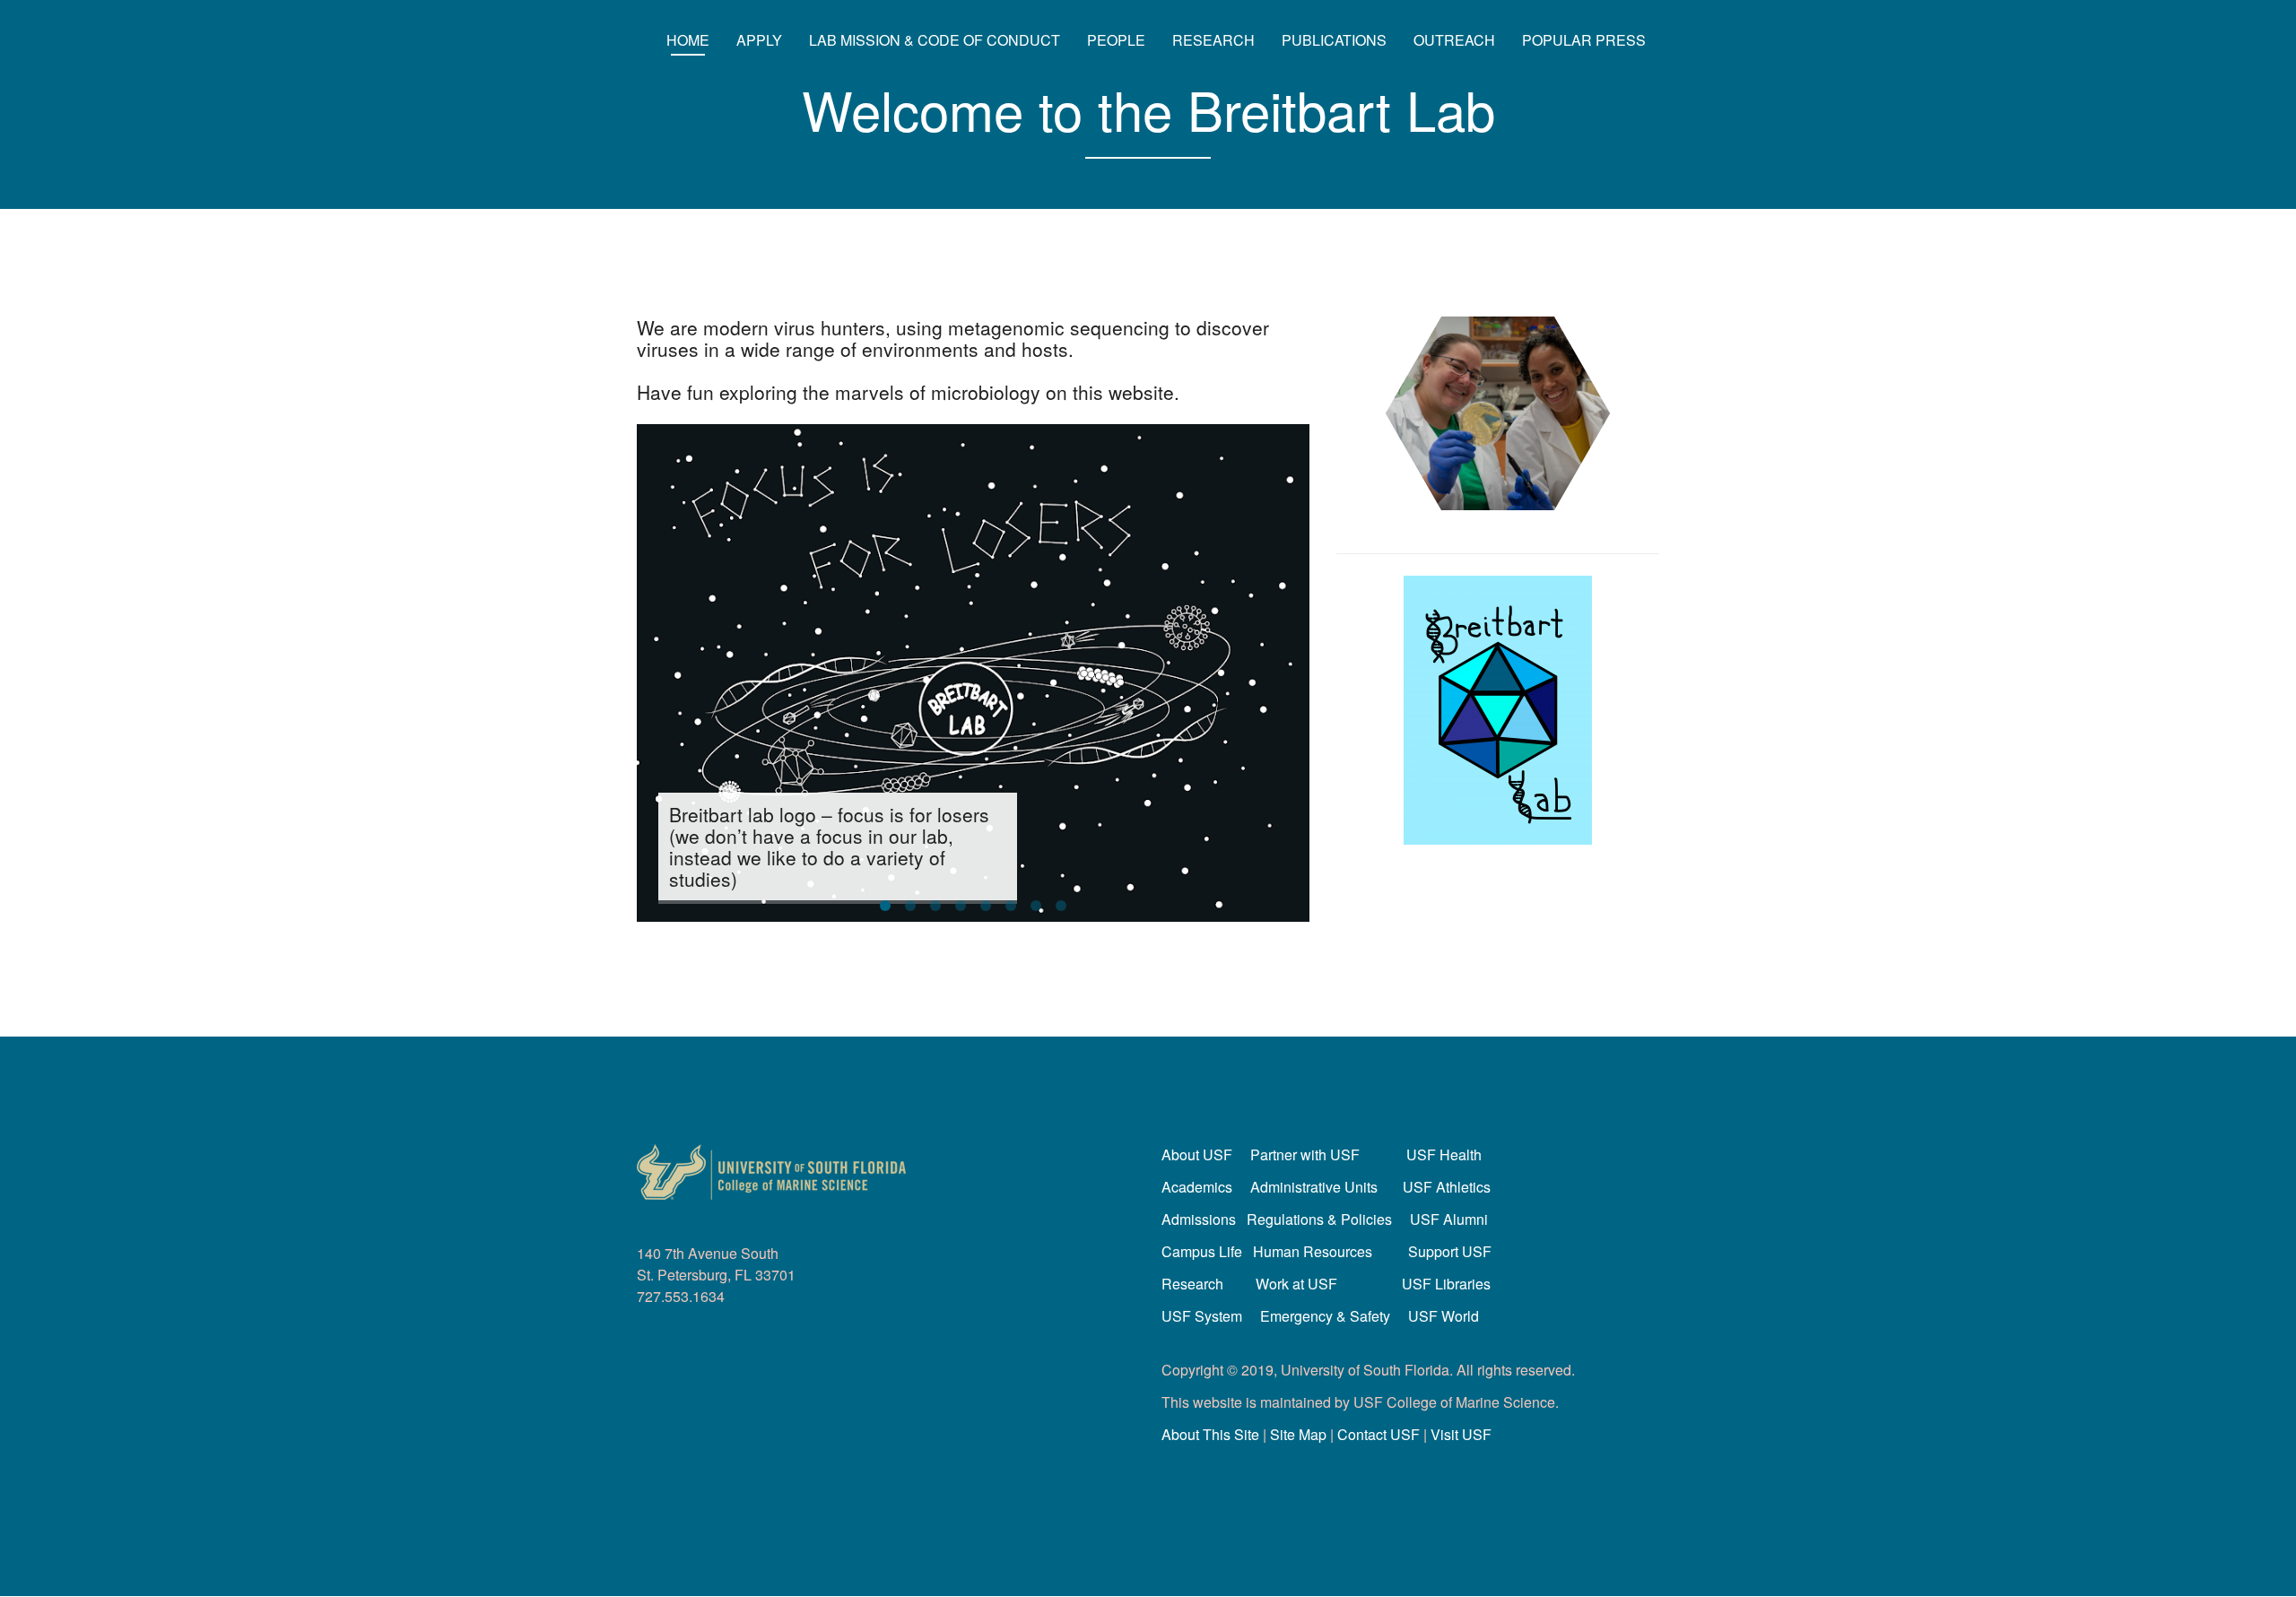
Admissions (1199, 1219)
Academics (1197, 1187)
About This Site (1210, 1434)
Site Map (1298, 1434)
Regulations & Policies (1319, 1219)
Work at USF (1296, 1284)
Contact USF (1378, 1434)
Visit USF (1461, 1434)
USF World (1444, 1316)
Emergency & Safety (1325, 1316)
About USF (1197, 1154)
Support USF (1450, 1251)
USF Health (1444, 1154)
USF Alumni (1449, 1219)
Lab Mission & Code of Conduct (935, 40)
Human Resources (1313, 1251)
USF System (1202, 1316)
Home (688, 40)
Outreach (1454, 40)
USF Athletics (1447, 1187)
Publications (1334, 40)
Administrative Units (1314, 1187)
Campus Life (1202, 1251)
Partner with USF (1305, 1154)
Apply (759, 40)
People (1116, 40)
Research (1213, 40)
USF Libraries (1446, 1284)
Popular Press (1584, 40)
